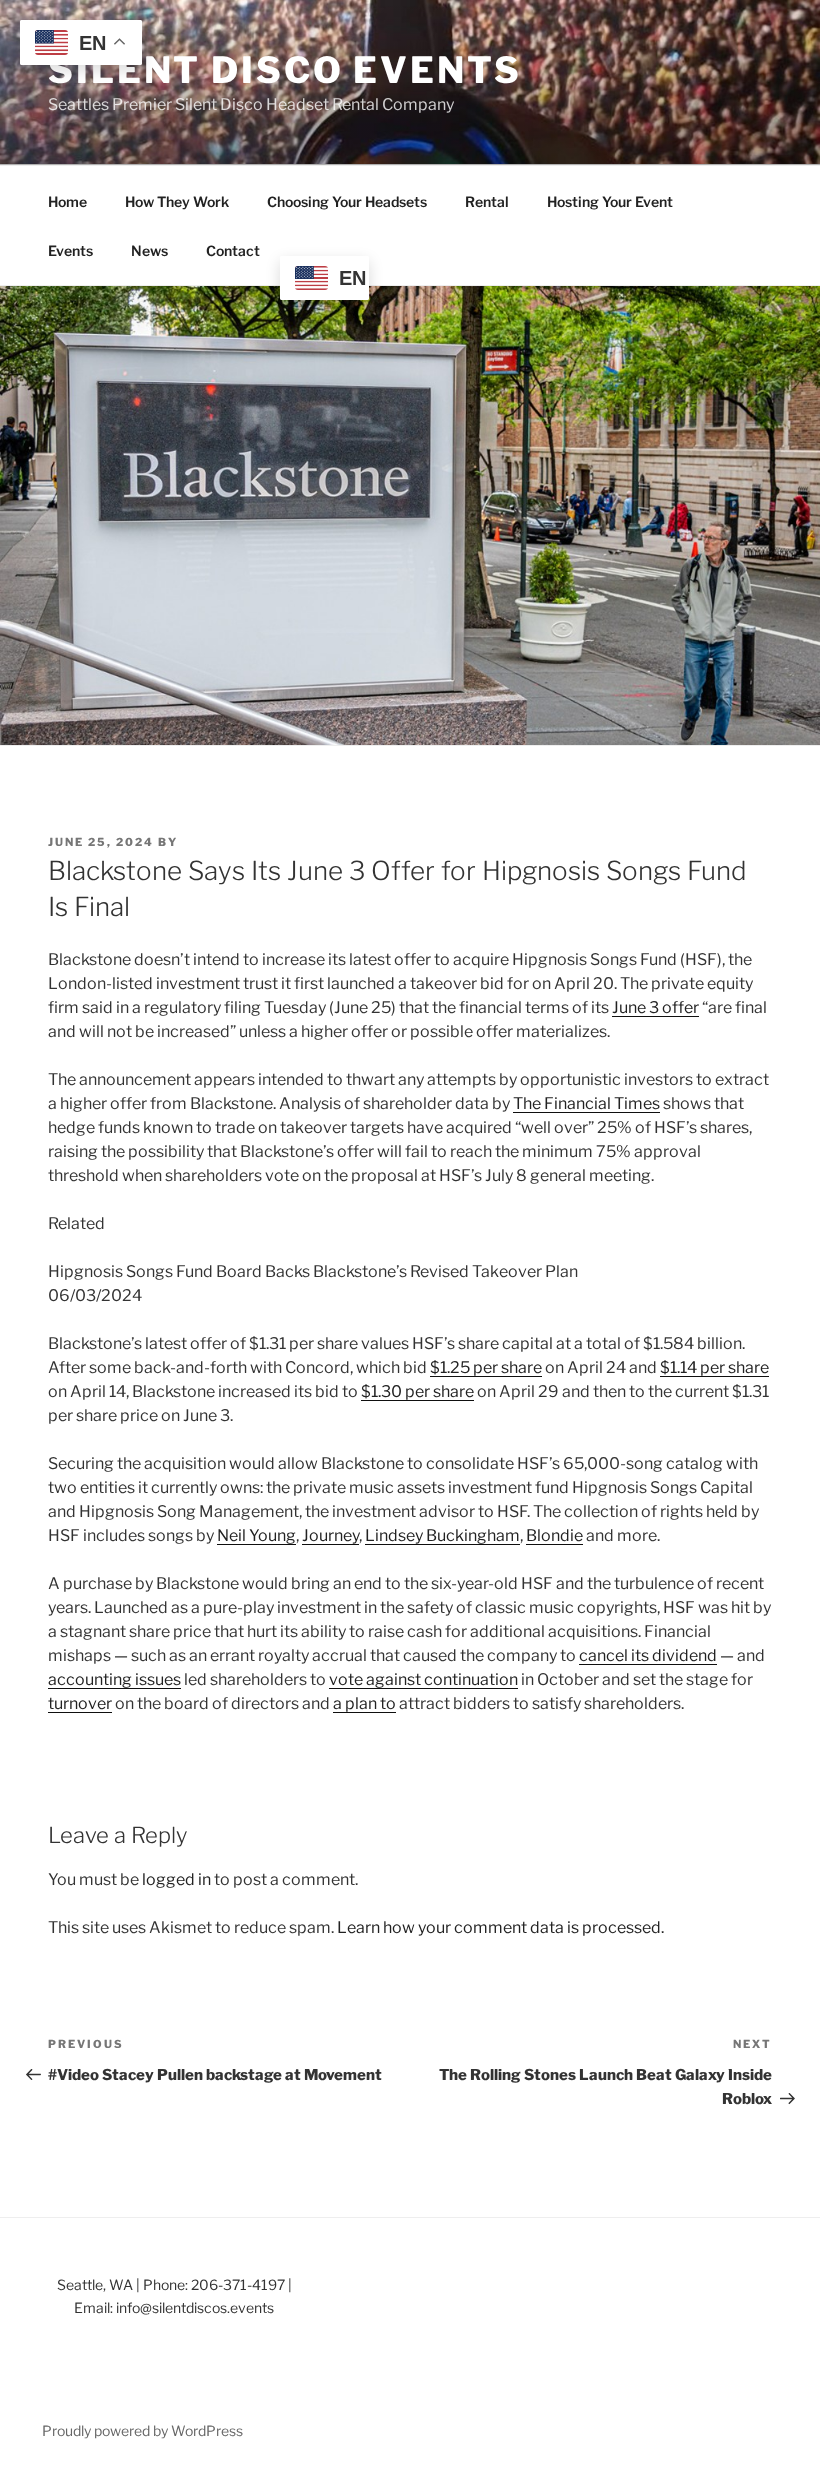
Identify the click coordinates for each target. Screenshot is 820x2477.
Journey (330, 1535)
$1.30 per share (417, 1391)
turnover (80, 1703)
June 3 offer (655, 1007)
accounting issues (114, 1679)
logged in (176, 1879)
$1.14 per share (714, 1367)
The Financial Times (586, 1103)
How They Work (177, 201)
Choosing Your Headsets (347, 201)
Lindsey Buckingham (442, 1535)
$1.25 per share (486, 1367)
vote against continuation (423, 1679)
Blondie (554, 1535)
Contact (233, 250)
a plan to (364, 1703)
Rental (487, 201)
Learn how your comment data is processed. (500, 1927)
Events (70, 250)
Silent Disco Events (285, 70)
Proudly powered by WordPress (142, 2430)
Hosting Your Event (610, 201)
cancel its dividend (648, 1655)
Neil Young (256, 1535)
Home (67, 201)
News (149, 250)
